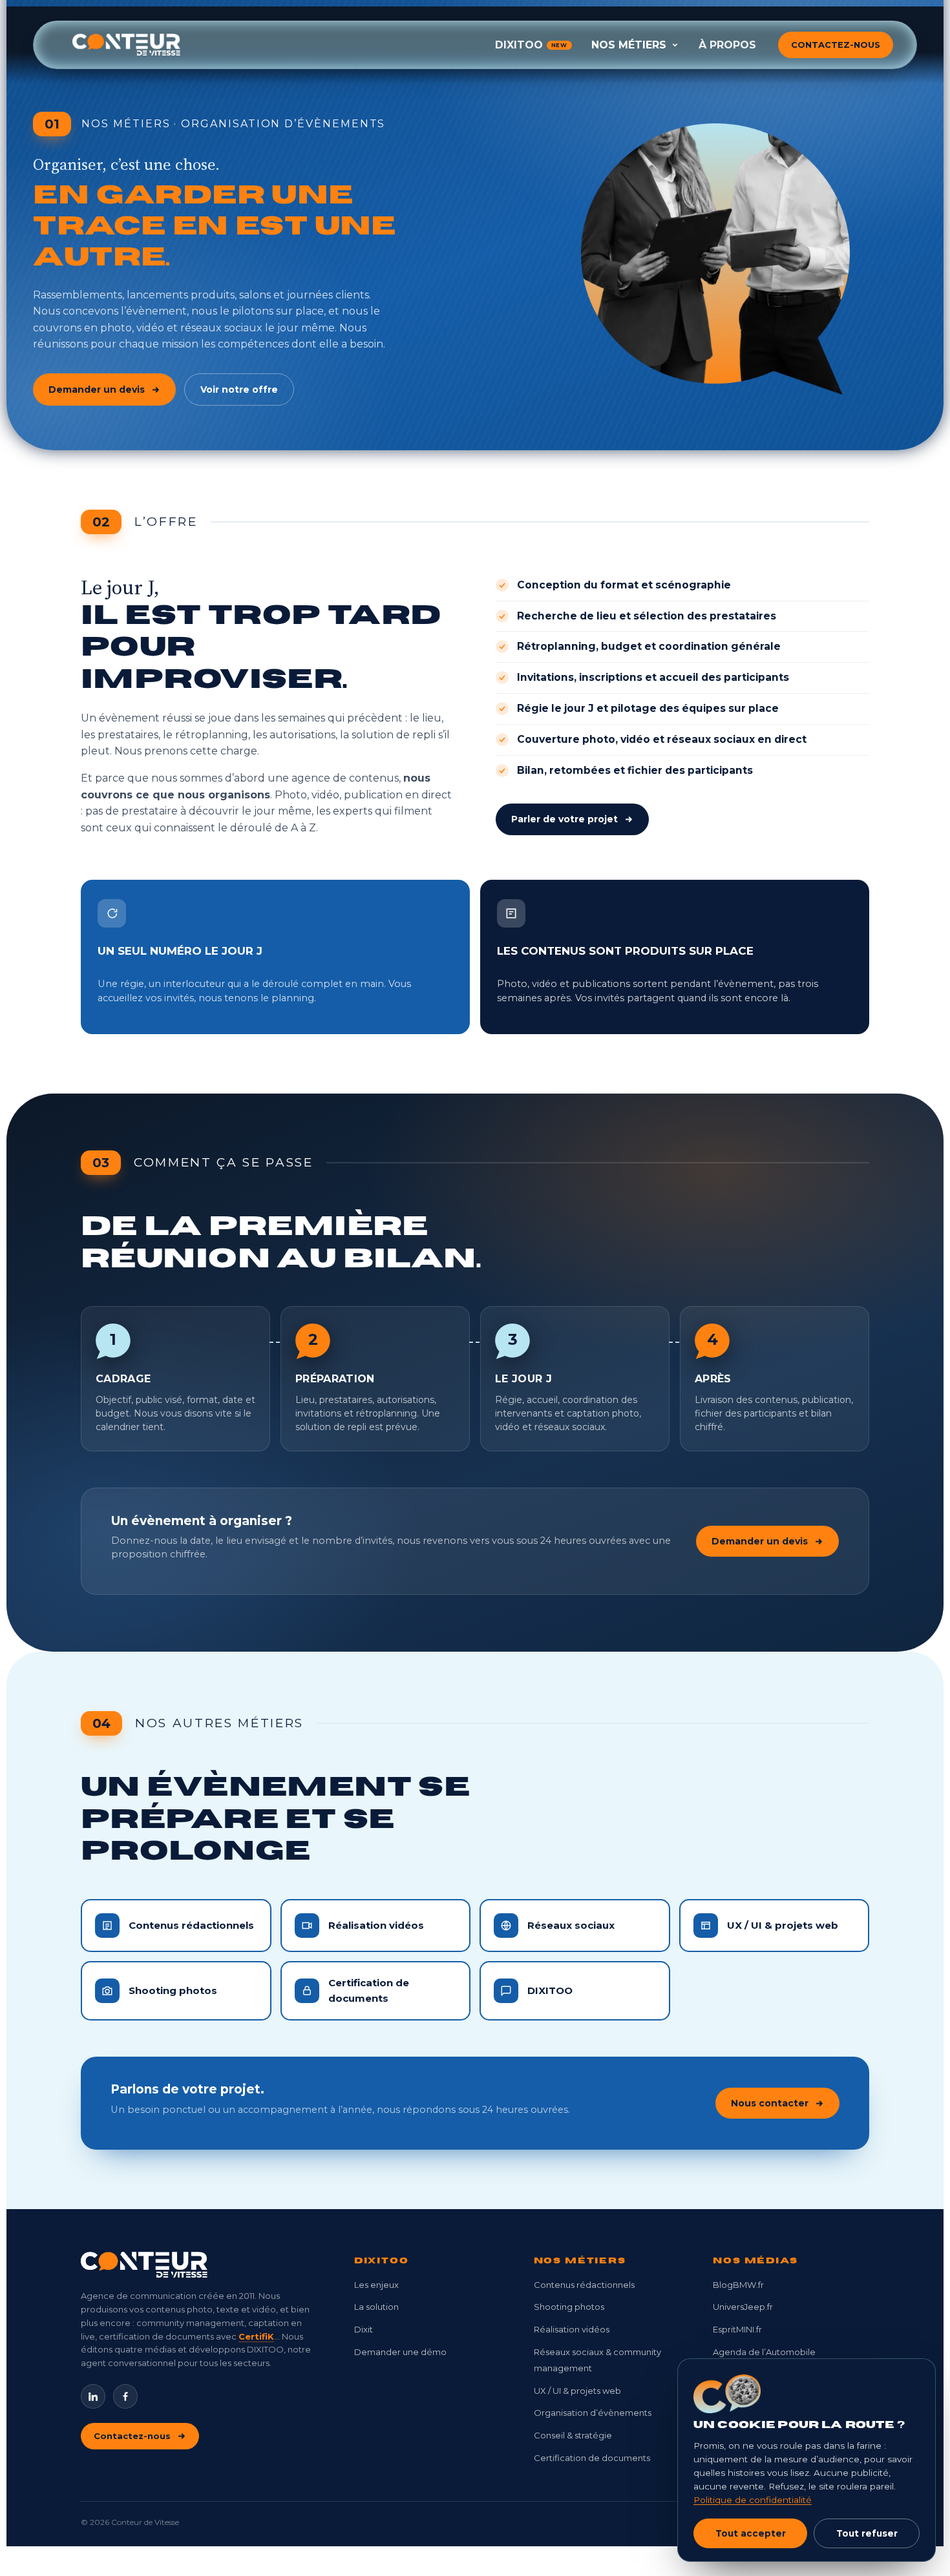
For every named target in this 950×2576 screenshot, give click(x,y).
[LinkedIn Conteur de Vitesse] (93, 2396)
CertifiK (256, 2336)
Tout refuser (867, 2533)
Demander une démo (400, 2352)
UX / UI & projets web (783, 1925)
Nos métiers (629, 45)
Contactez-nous (836, 45)
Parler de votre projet (565, 819)
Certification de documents (369, 1990)
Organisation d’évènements (593, 2413)
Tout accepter (751, 2533)
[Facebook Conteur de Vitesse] (125, 2396)
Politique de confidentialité (753, 2500)
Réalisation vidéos (376, 1925)
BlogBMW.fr (738, 2285)
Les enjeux (376, 2285)
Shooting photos (173, 1990)
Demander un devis (97, 390)
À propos (727, 45)
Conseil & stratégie (573, 2435)
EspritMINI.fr (737, 2329)
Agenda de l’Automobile (764, 2352)
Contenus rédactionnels (191, 1925)
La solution (376, 2307)
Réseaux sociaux (571, 1925)
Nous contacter (770, 2103)
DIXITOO (531, 45)
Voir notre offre (239, 390)
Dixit (364, 2329)
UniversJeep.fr (743, 2307)
